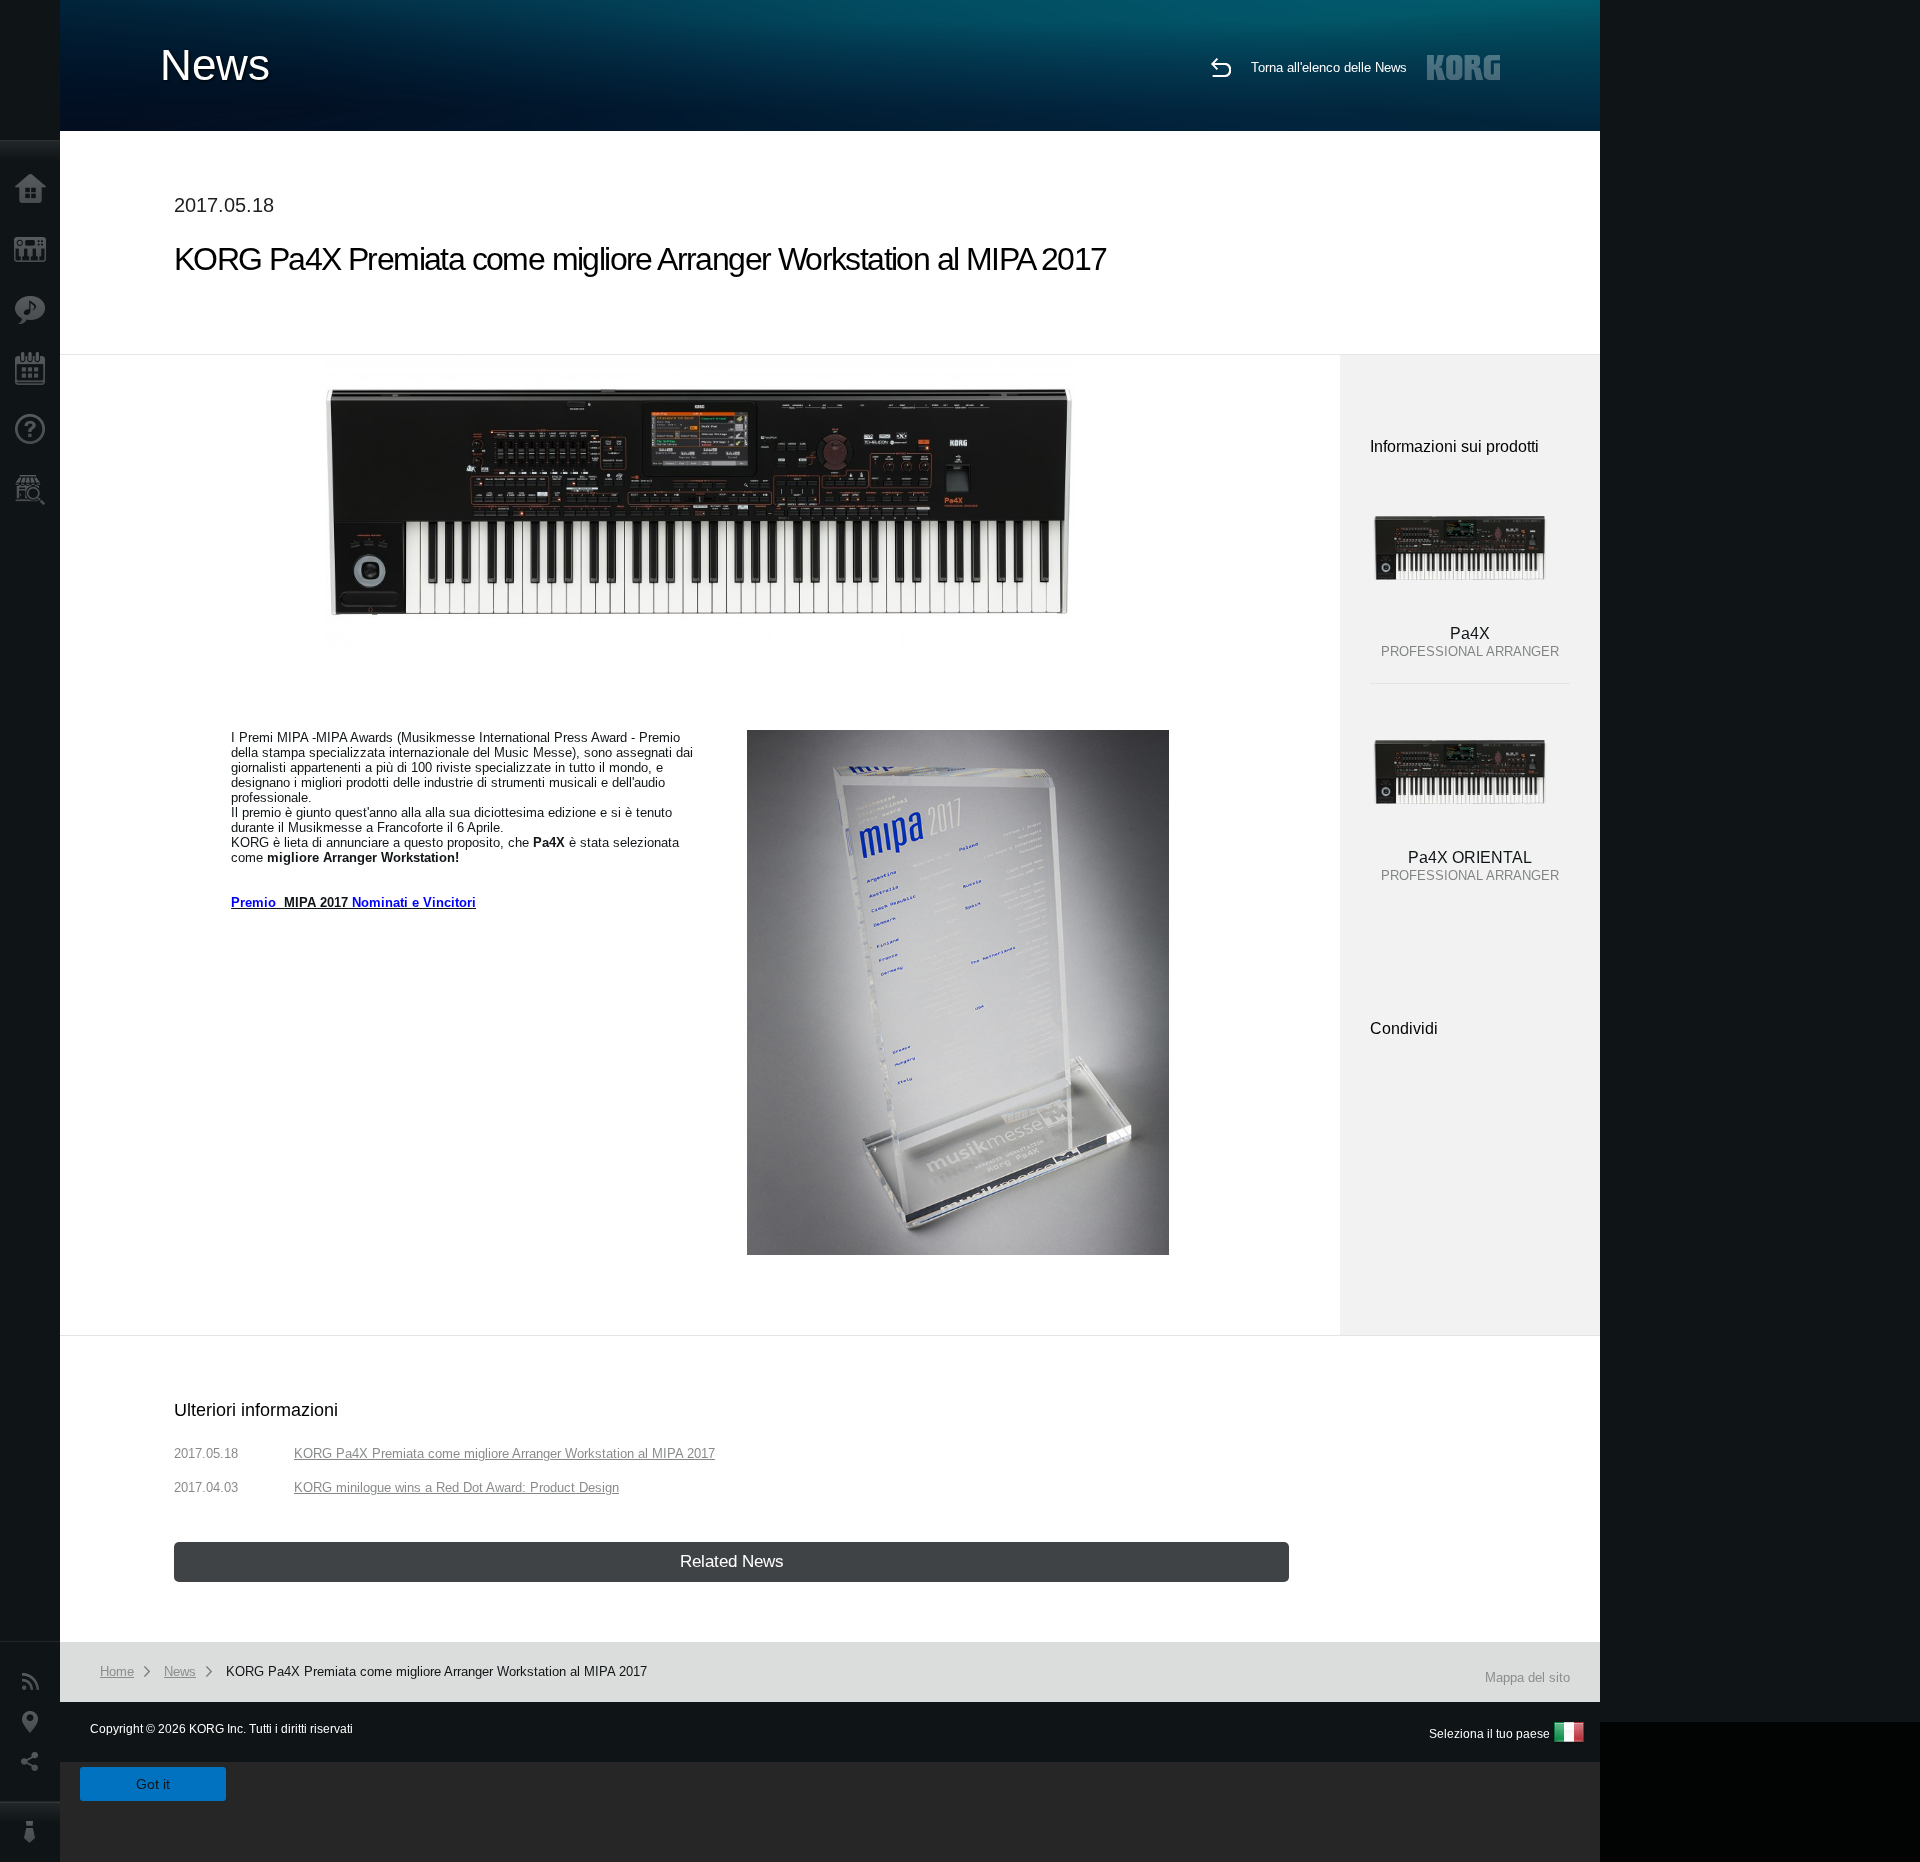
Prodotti (35, 250)
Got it (153, 1784)
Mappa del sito (1527, 1677)
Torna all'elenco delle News (1329, 67)
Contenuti (35, 310)
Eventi (35, 370)
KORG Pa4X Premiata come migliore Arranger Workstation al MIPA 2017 (504, 1453)
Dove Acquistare (35, 490)
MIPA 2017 (316, 902)
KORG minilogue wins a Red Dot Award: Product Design (456, 1487)
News (35, 1682)
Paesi (35, 1722)
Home (35, 190)
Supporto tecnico (35, 430)
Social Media (35, 1762)
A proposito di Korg (35, 1832)
